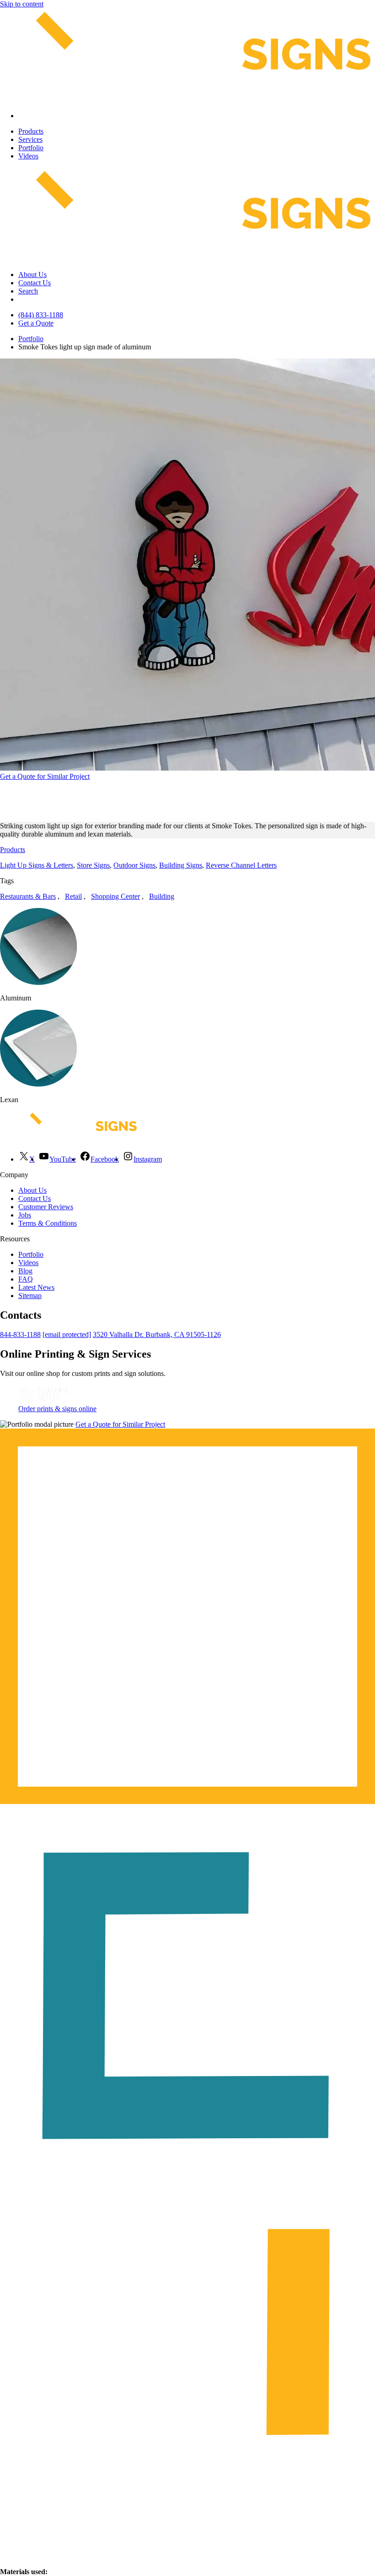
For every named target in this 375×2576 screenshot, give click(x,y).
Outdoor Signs (134, 865)
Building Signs (181, 865)
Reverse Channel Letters (241, 865)
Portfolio (31, 148)
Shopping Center (115, 896)
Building (162, 896)
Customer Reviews (46, 1207)
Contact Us (35, 283)
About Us (32, 274)
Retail (73, 896)
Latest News (36, 1287)
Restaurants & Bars (28, 896)
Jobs (25, 1215)
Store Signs (93, 865)
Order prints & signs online (57, 1409)
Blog (25, 1271)
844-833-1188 (20, 1334)
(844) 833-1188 (41, 315)
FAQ (26, 1279)
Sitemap (30, 1296)
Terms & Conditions (48, 1223)
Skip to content (22, 4)
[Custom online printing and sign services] (43, 1400)
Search (28, 291)
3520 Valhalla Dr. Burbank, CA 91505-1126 (157, 1334)
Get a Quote (36, 323)
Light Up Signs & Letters (37, 865)
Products (31, 131)
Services (30, 139)
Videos (28, 156)
